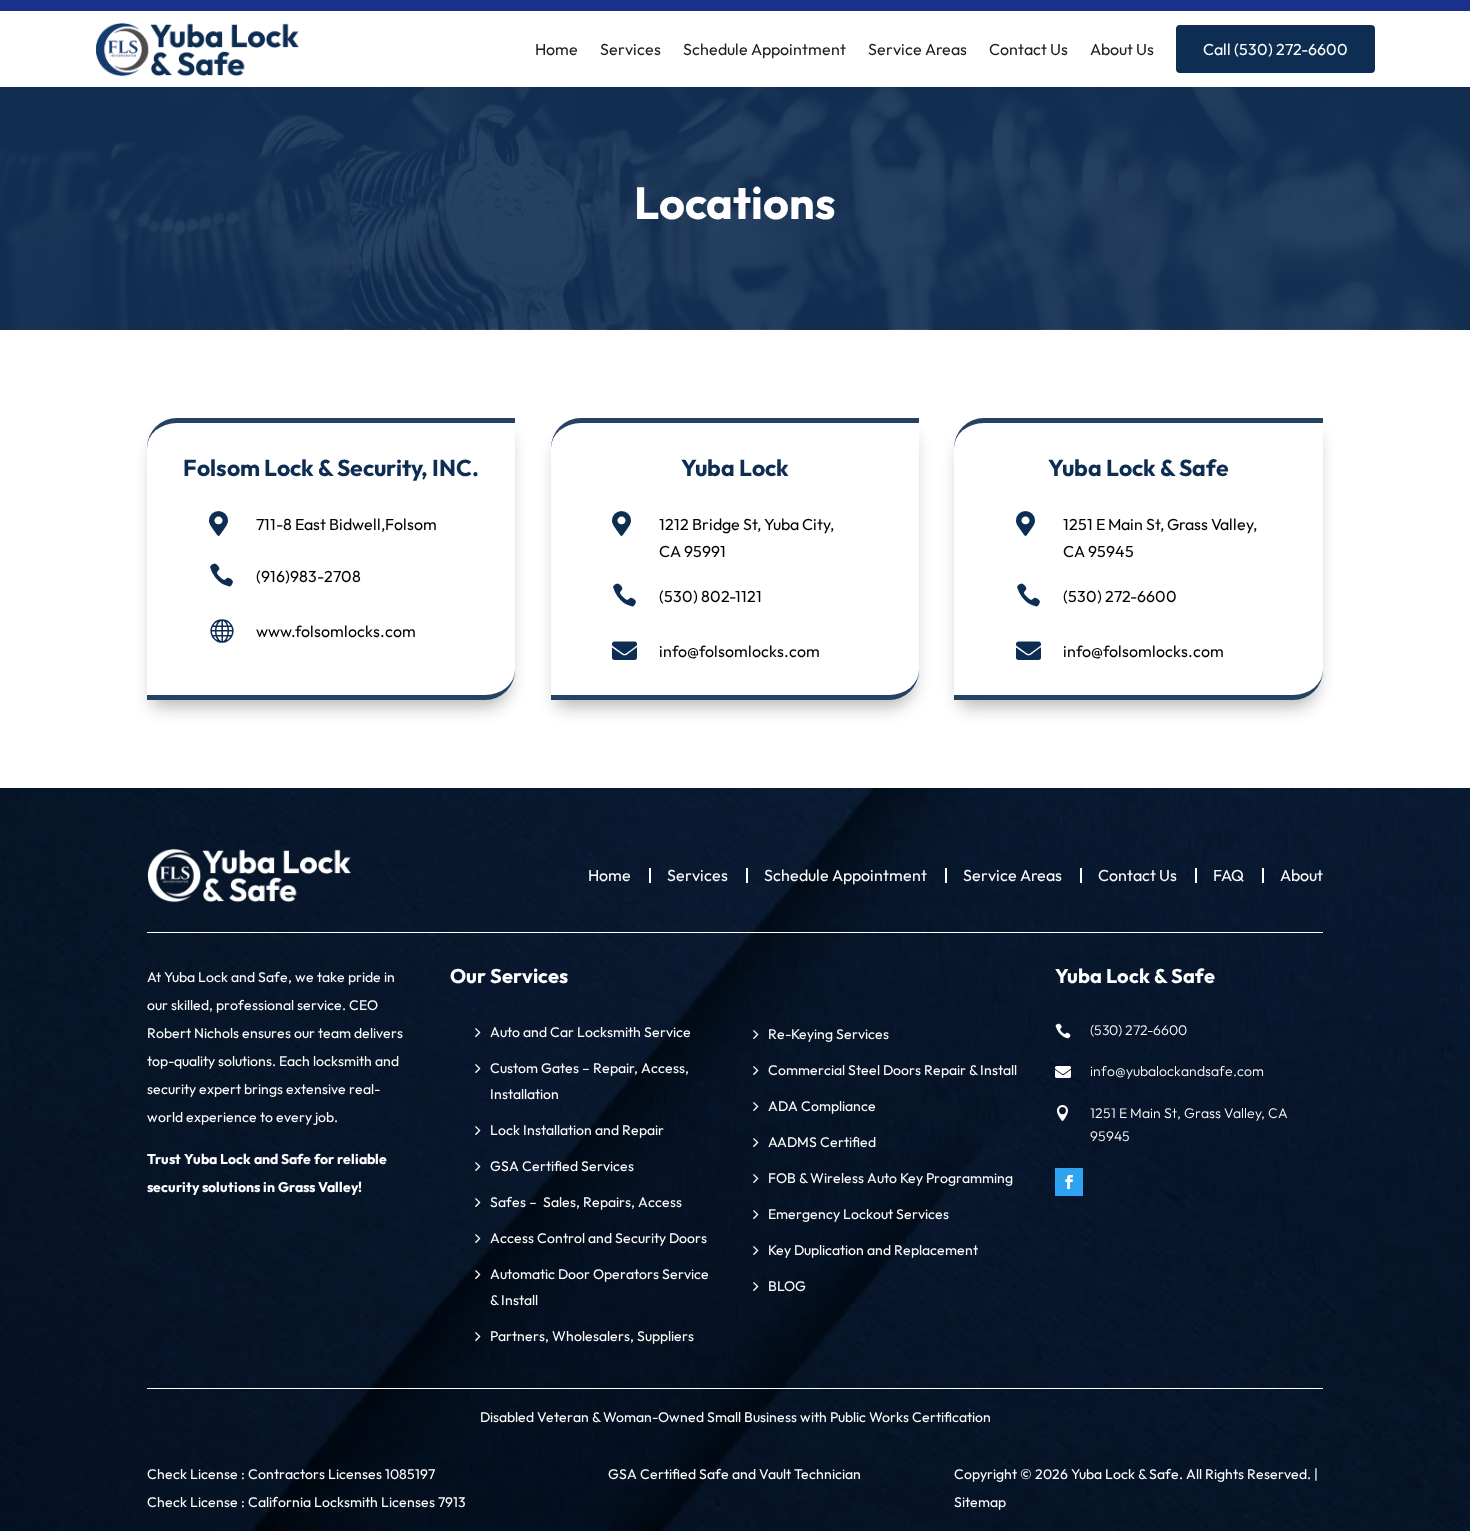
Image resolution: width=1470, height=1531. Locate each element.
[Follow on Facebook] (1069, 1182)
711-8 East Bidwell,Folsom (346, 524)
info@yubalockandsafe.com (1177, 1071)
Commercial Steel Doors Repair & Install (892, 1070)
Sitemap (980, 1502)
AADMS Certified (822, 1142)
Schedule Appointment (764, 49)
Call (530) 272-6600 (1275, 49)
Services (630, 49)
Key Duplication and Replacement (873, 1250)
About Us (1122, 49)
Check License (194, 1474)
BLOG (787, 1286)
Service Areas (917, 49)
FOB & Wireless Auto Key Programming (890, 1178)
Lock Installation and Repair (577, 1130)
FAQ (1228, 876)
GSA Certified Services (562, 1166)
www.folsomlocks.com (336, 631)
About (1301, 876)
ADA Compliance (822, 1106)
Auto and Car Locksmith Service (590, 1032)
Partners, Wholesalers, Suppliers (592, 1336)
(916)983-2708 (308, 576)
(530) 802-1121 (710, 596)
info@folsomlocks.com (739, 651)
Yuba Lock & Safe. (1127, 1474)
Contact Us (1028, 49)
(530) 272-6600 (1120, 596)
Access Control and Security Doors (598, 1238)
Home (556, 49)
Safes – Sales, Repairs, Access (586, 1202)
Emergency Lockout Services (858, 1214)
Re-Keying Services (828, 1034)
